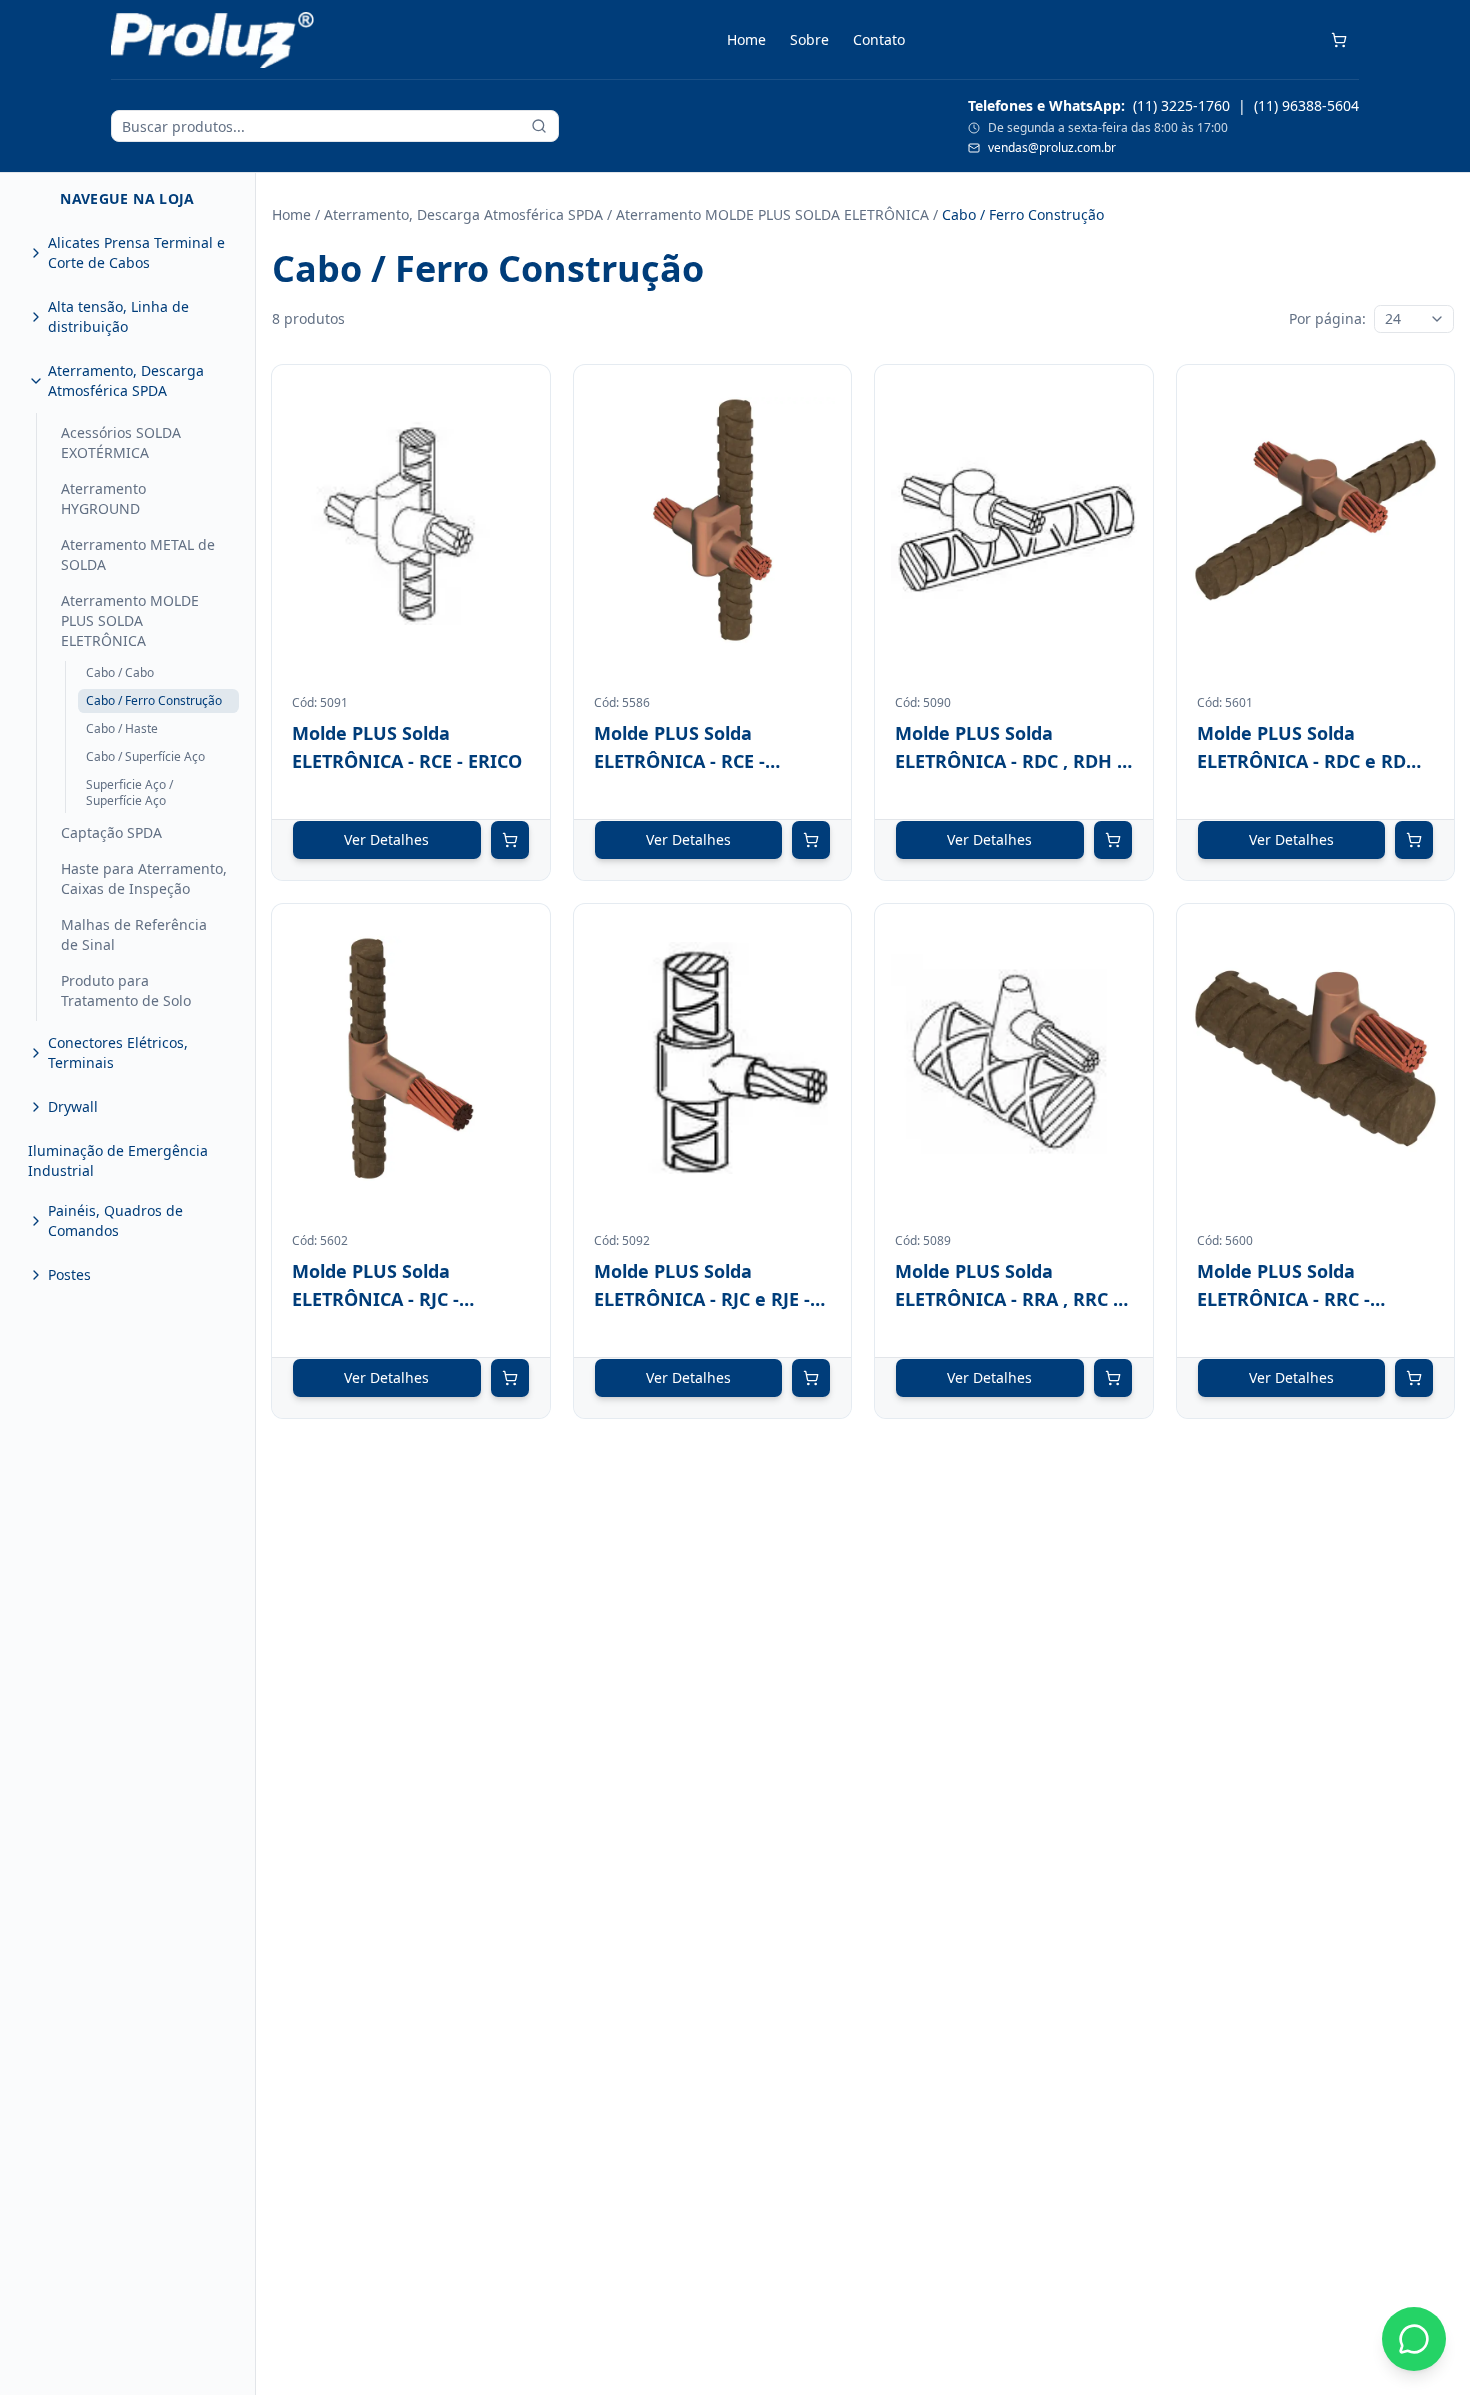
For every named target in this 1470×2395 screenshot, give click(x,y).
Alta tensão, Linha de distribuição (118, 316)
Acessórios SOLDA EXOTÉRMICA (121, 442)
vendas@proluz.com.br (1052, 148)
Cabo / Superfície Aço (145, 756)
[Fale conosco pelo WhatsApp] (1414, 2339)
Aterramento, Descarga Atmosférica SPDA (126, 380)
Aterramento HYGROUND (103, 498)
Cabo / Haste (122, 728)
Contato (879, 39)
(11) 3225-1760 (1181, 105)
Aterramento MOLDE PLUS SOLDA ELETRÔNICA (130, 620)
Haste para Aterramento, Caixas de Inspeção (144, 878)
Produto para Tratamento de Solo (126, 990)
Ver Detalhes (386, 839)
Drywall (73, 1106)
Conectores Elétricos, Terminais (118, 1052)
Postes (69, 1274)
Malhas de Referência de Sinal (134, 934)
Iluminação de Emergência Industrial (118, 1160)
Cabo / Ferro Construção (154, 700)
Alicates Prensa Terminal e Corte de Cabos (136, 252)
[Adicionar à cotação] (510, 840)
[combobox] (1414, 319)
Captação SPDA (111, 832)
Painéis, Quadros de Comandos (115, 1220)
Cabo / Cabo (120, 672)
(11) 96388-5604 (1306, 105)
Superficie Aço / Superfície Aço (129, 792)
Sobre (809, 39)
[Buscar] (539, 126)
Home (746, 39)
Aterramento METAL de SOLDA (138, 554)
